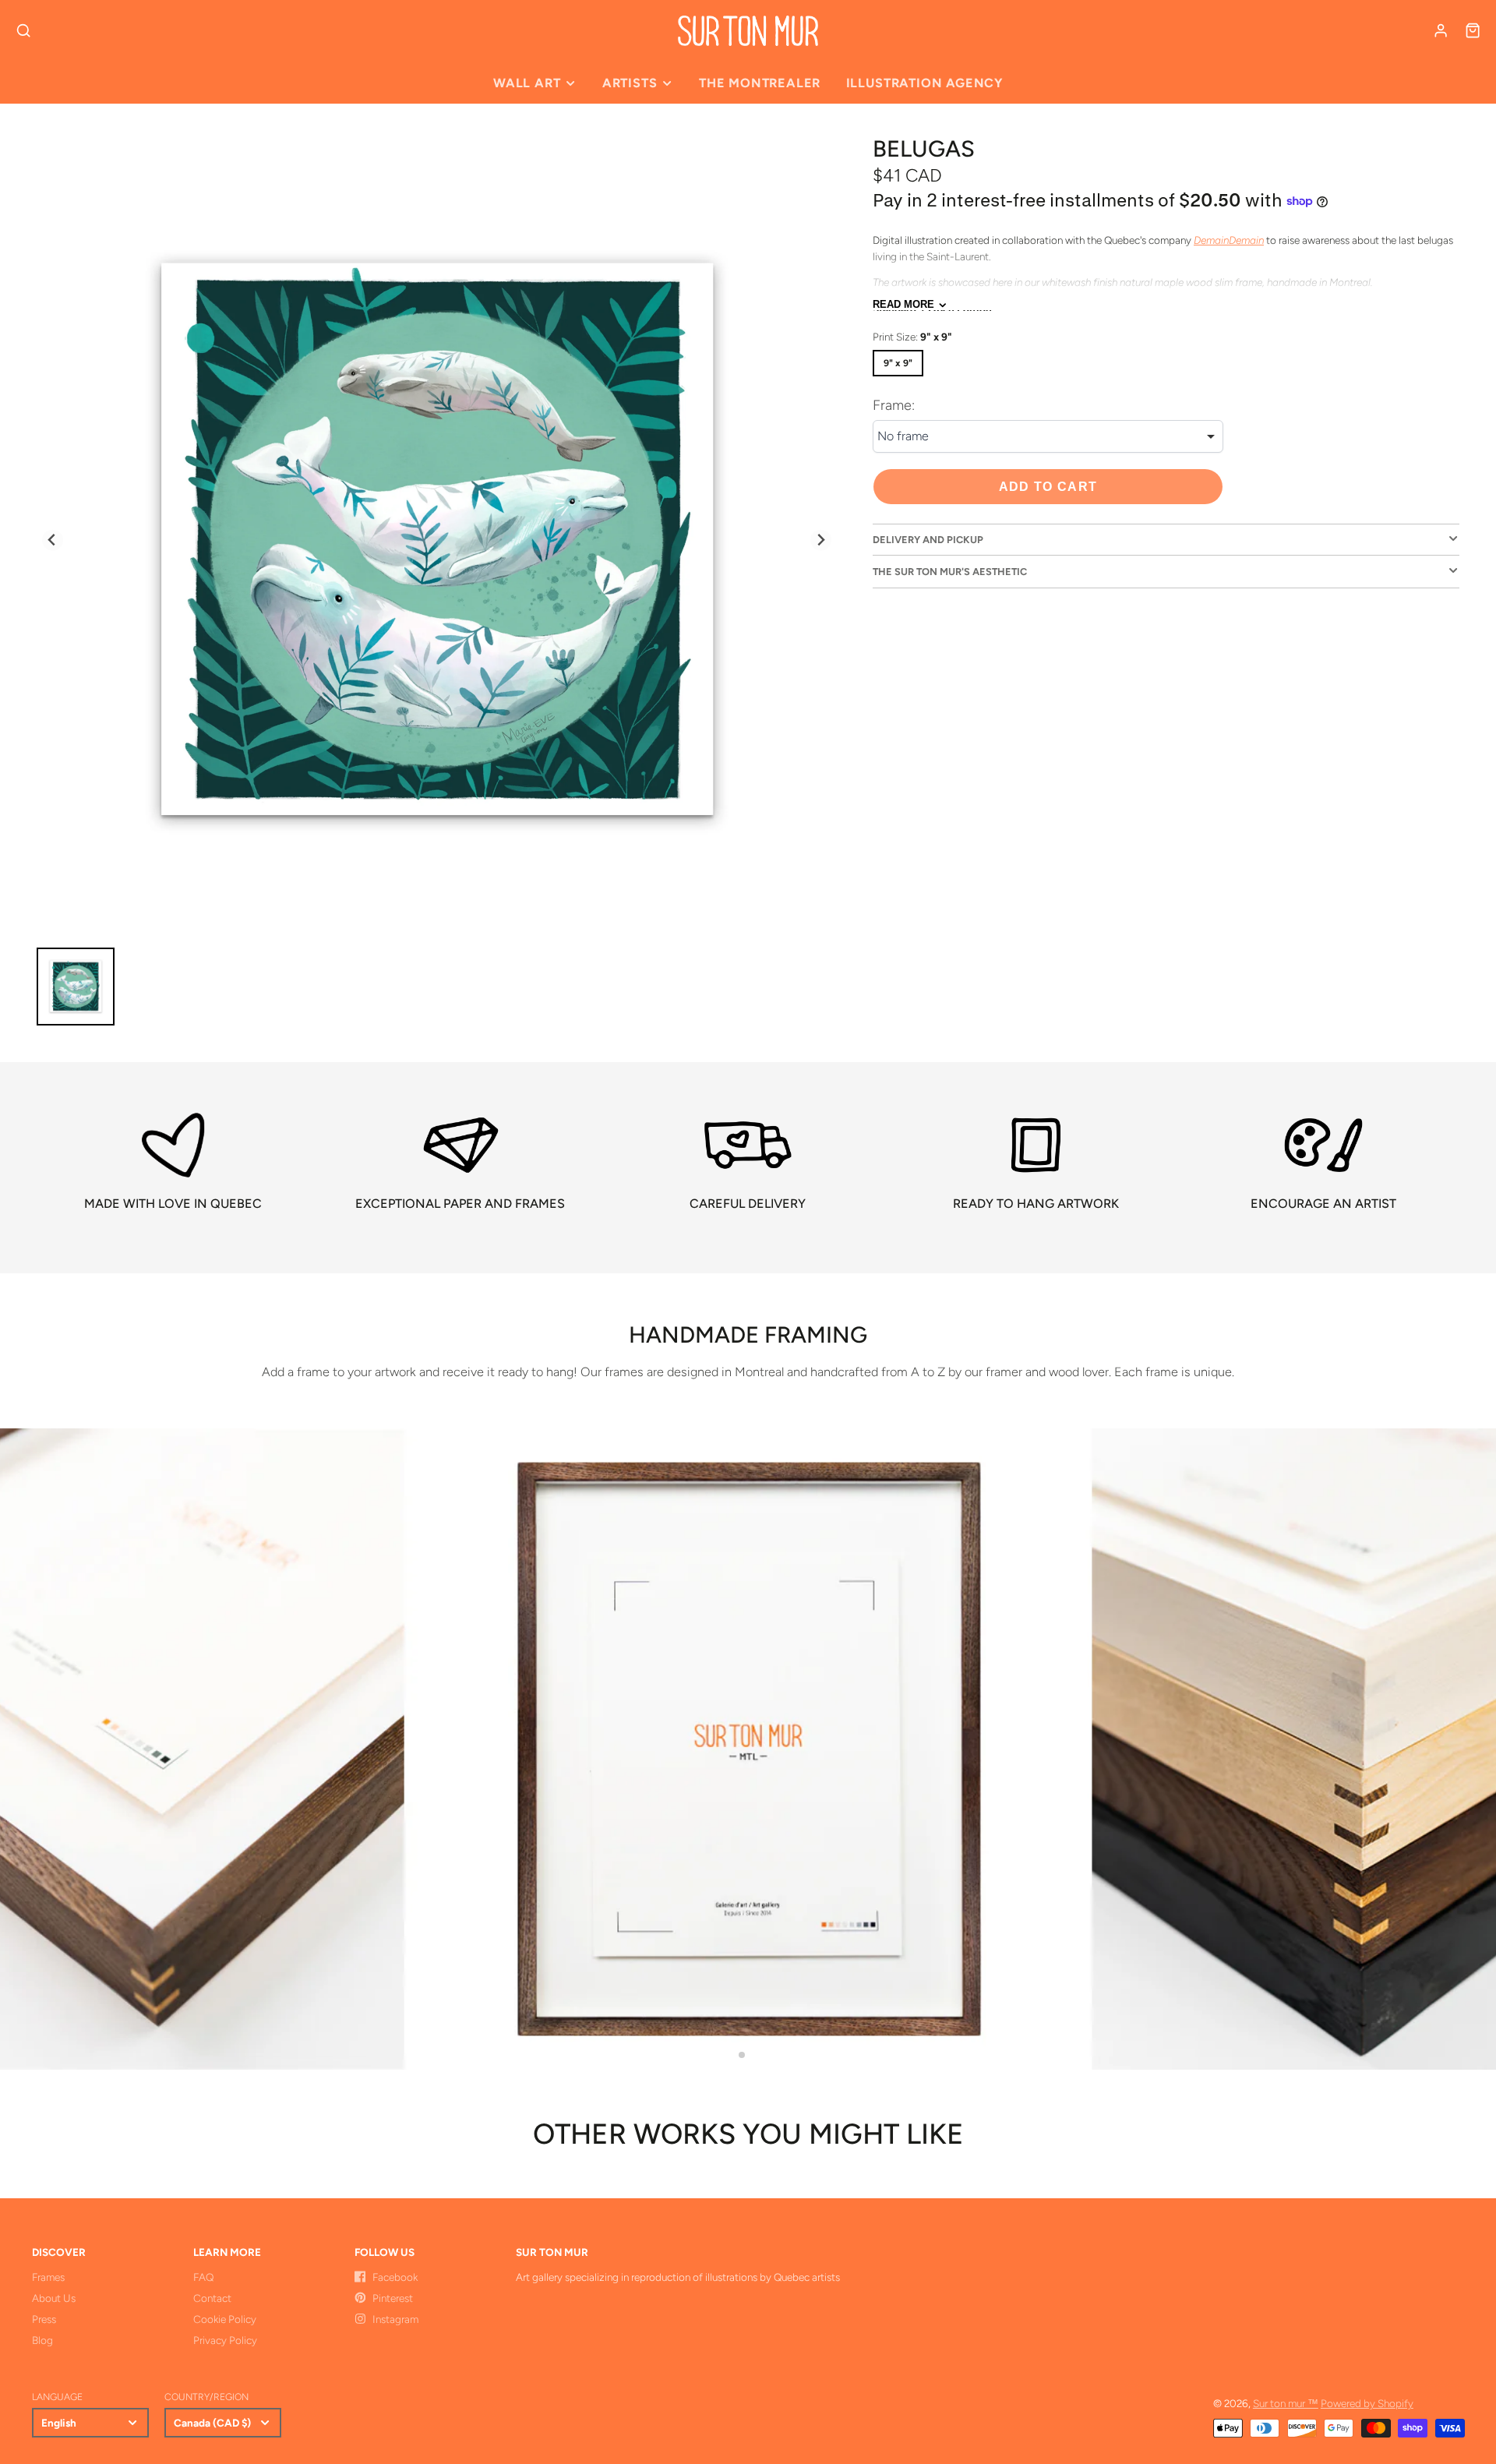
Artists (630, 83)
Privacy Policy (225, 2340)
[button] (742, 2055)
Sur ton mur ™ (1286, 2403)
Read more (903, 305)
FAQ (203, 2277)
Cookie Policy (225, 2319)
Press (44, 2319)
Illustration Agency (924, 83)
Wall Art (527, 83)
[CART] (1473, 30)
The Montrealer (760, 83)
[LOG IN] (1441, 30)
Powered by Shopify (1367, 2403)
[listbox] (1048, 436)
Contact (212, 2298)
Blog (42, 2340)
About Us (54, 2298)
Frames (48, 2277)
